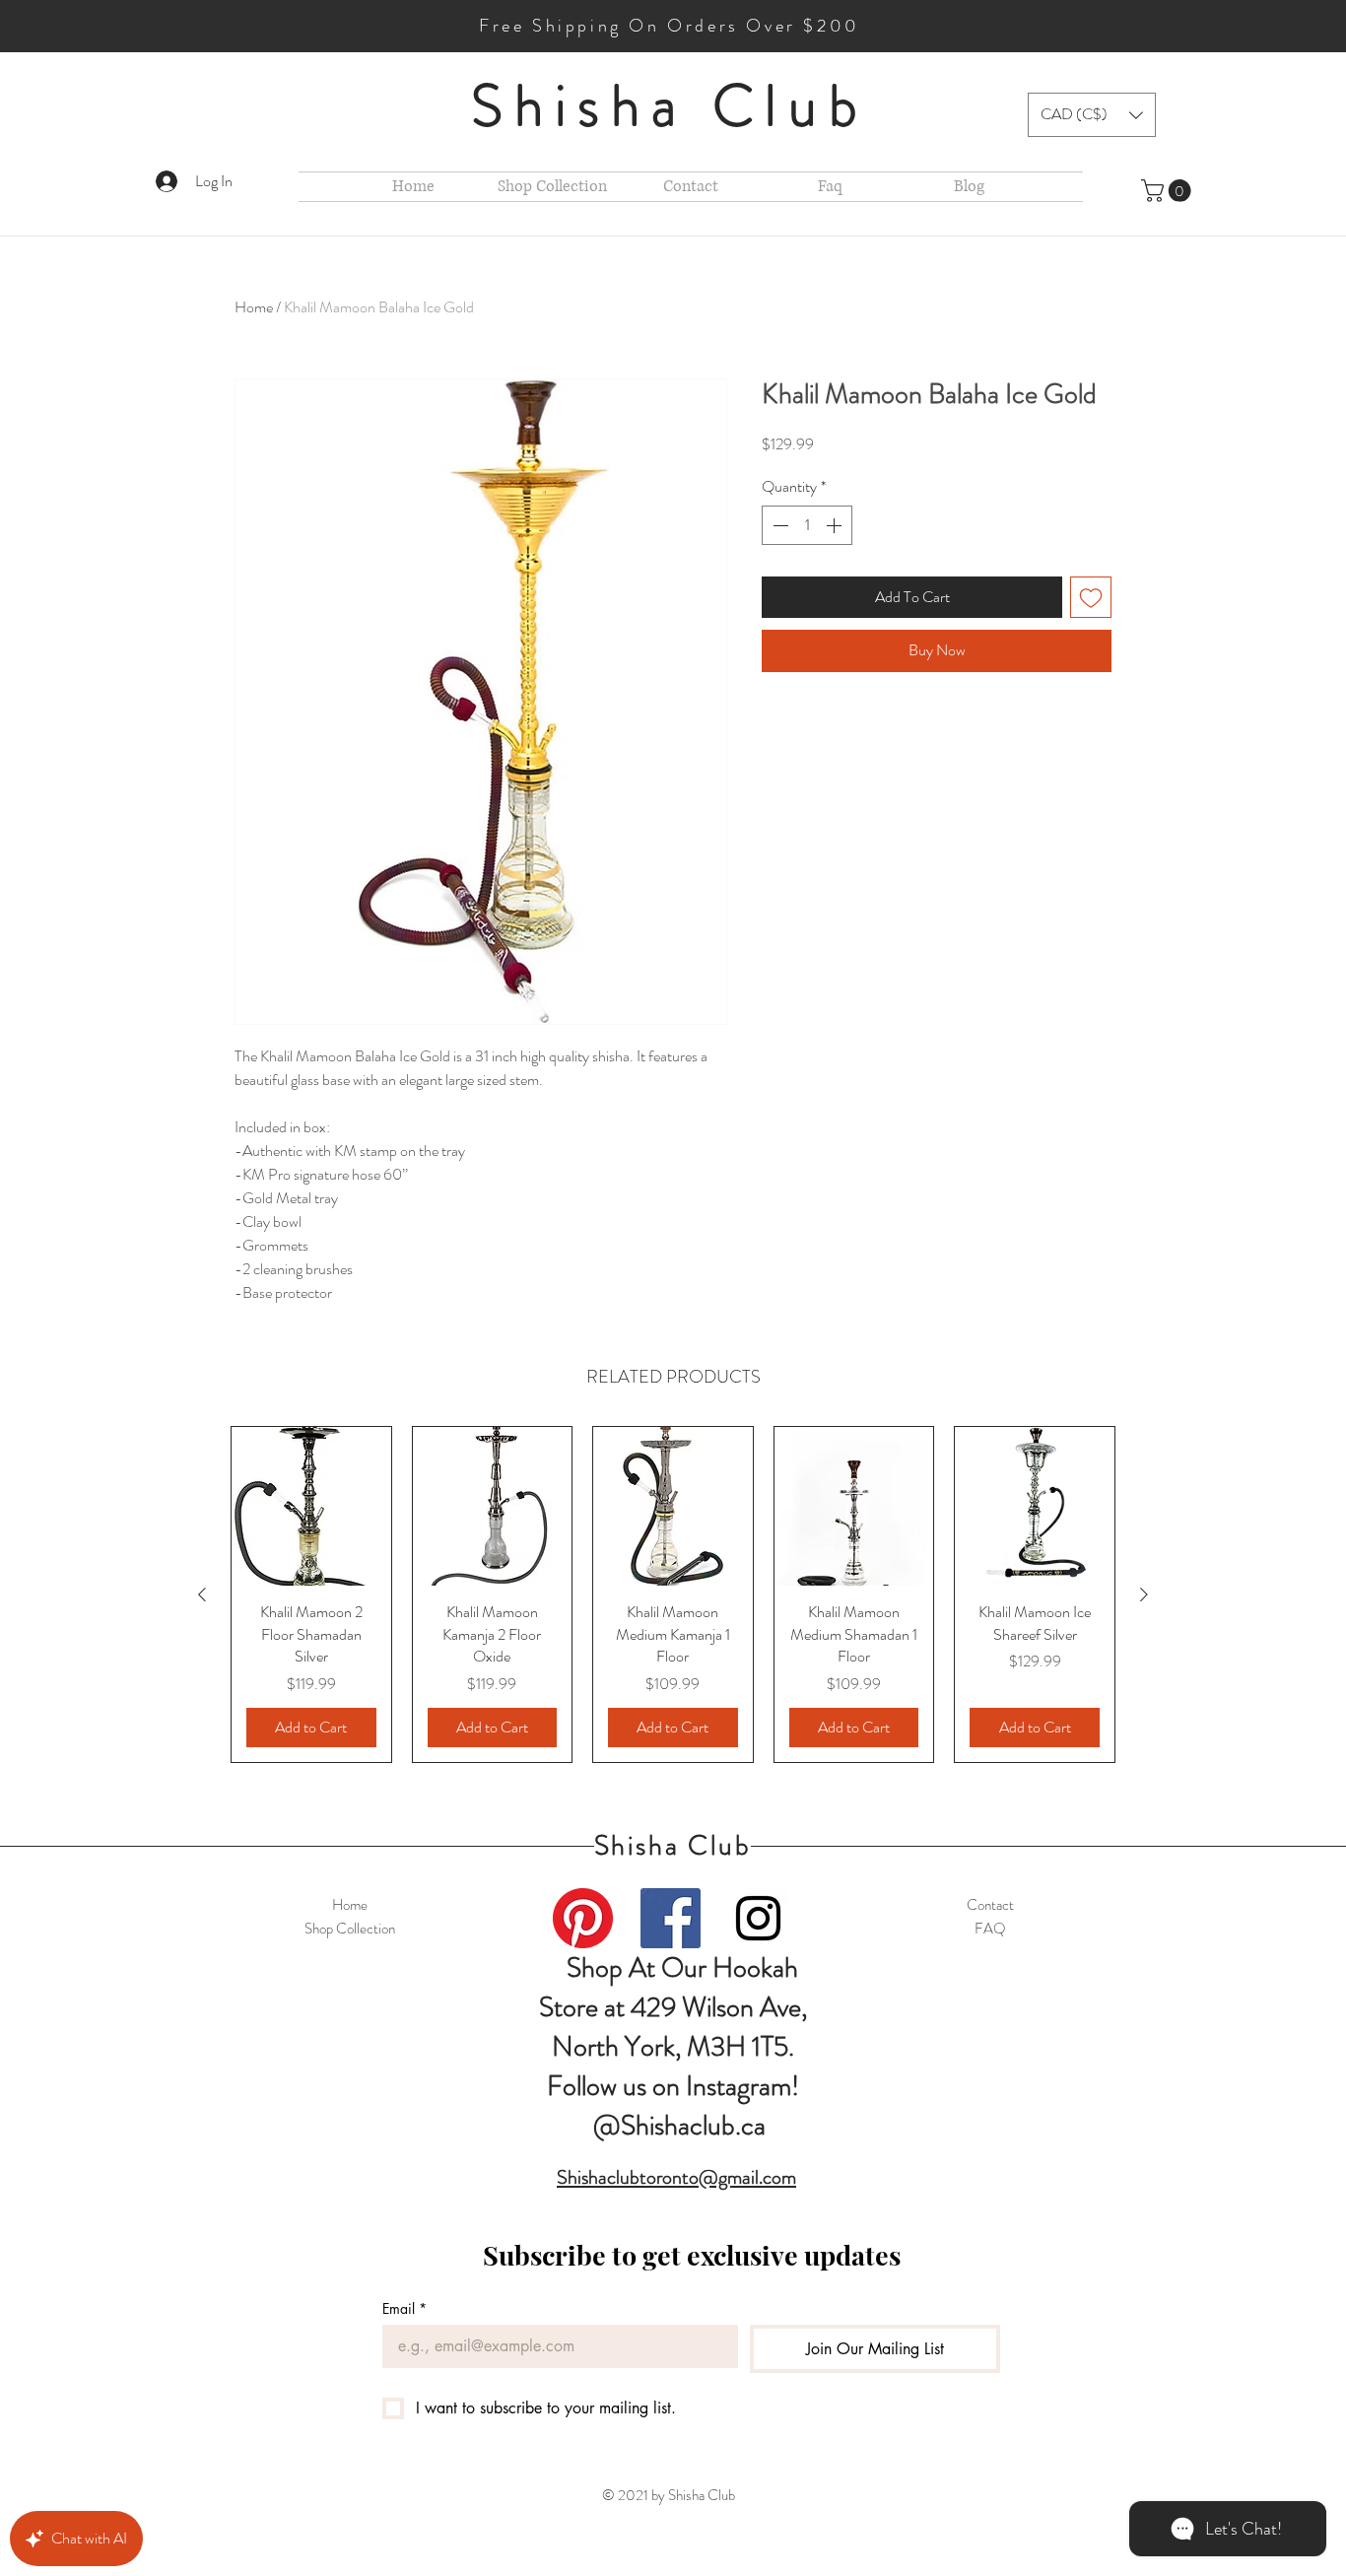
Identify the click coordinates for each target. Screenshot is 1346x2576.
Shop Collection (350, 1929)
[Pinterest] (583, 1918)
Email (404, 2308)
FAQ (990, 1929)
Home (254, 307)
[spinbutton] (807, 525)
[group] (673, 1594)
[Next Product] (1144, 1594)
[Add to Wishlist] (1091, 597)
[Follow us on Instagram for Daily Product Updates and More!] (758, 1918)
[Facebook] (671, 1918)
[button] (1092, 115)
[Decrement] (778, 525)
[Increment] (836, 525)
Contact (990, 1905)
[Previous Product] (202, 1594)
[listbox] (1092, 115)
